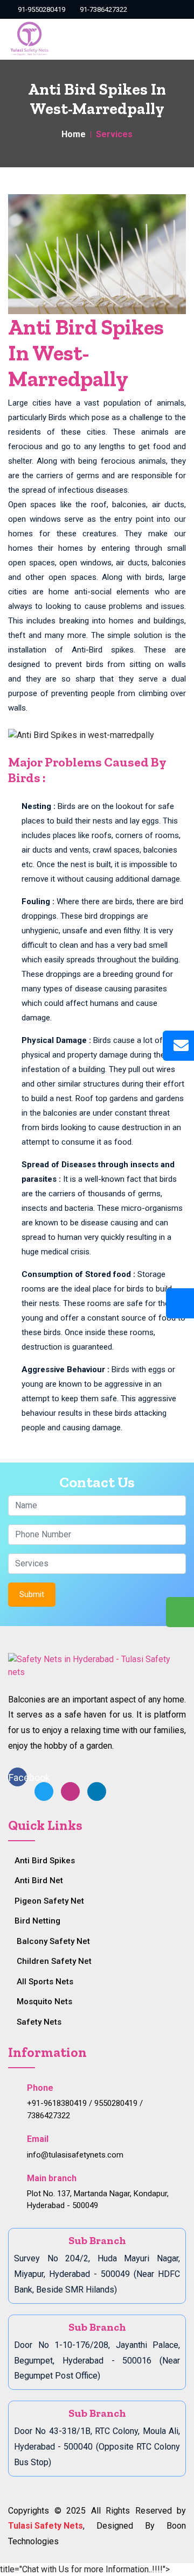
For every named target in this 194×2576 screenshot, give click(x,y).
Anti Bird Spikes (45, 1861)
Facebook (18, 1777)
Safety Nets (39, 2022)
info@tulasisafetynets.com (75, 2155)
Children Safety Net (54, 1961)
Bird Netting (37, 1921)
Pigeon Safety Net (49, 1901)
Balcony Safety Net (53, 1941)
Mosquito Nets (44, 2002)
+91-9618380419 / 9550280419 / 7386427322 (85, 2109)
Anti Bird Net (39, 1880)
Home (74, 134)
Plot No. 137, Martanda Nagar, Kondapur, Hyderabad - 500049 (98, 2200)
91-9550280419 (41, 9)
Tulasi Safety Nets (46, 2526)
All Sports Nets (45, 1982)
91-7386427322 (103, 9)
